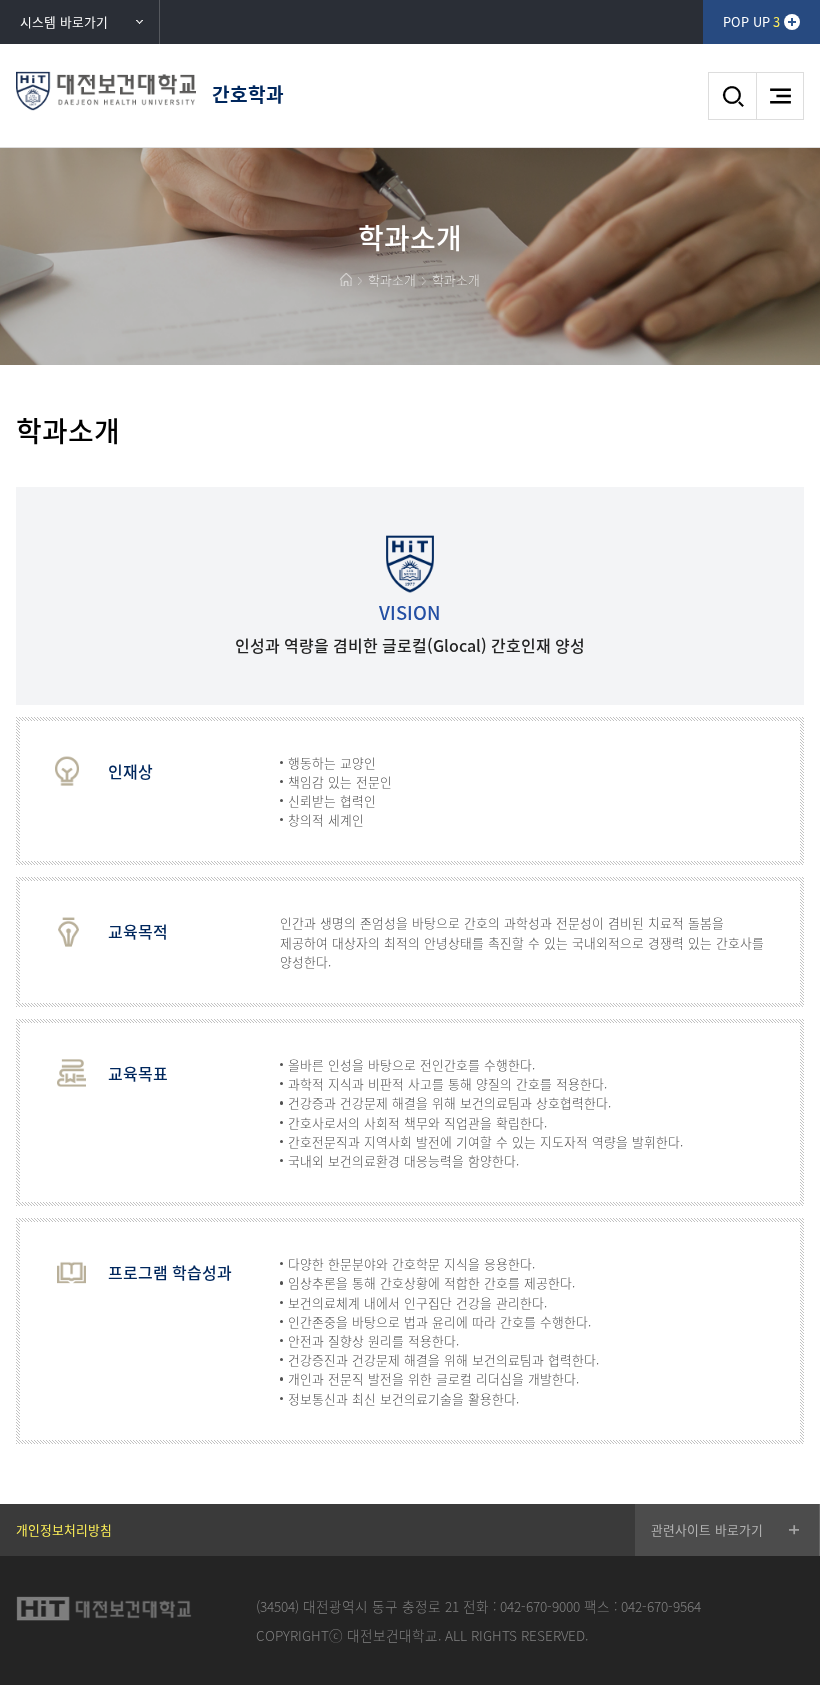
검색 (732, 96)
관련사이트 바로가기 (707, 1529)
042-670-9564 (661, 1606)
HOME (346, 279)
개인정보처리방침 (64, 1529)
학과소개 (392, 279)
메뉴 (780, 96)
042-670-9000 (540, 1606)
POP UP (751, 21)
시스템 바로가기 (64, 21)
